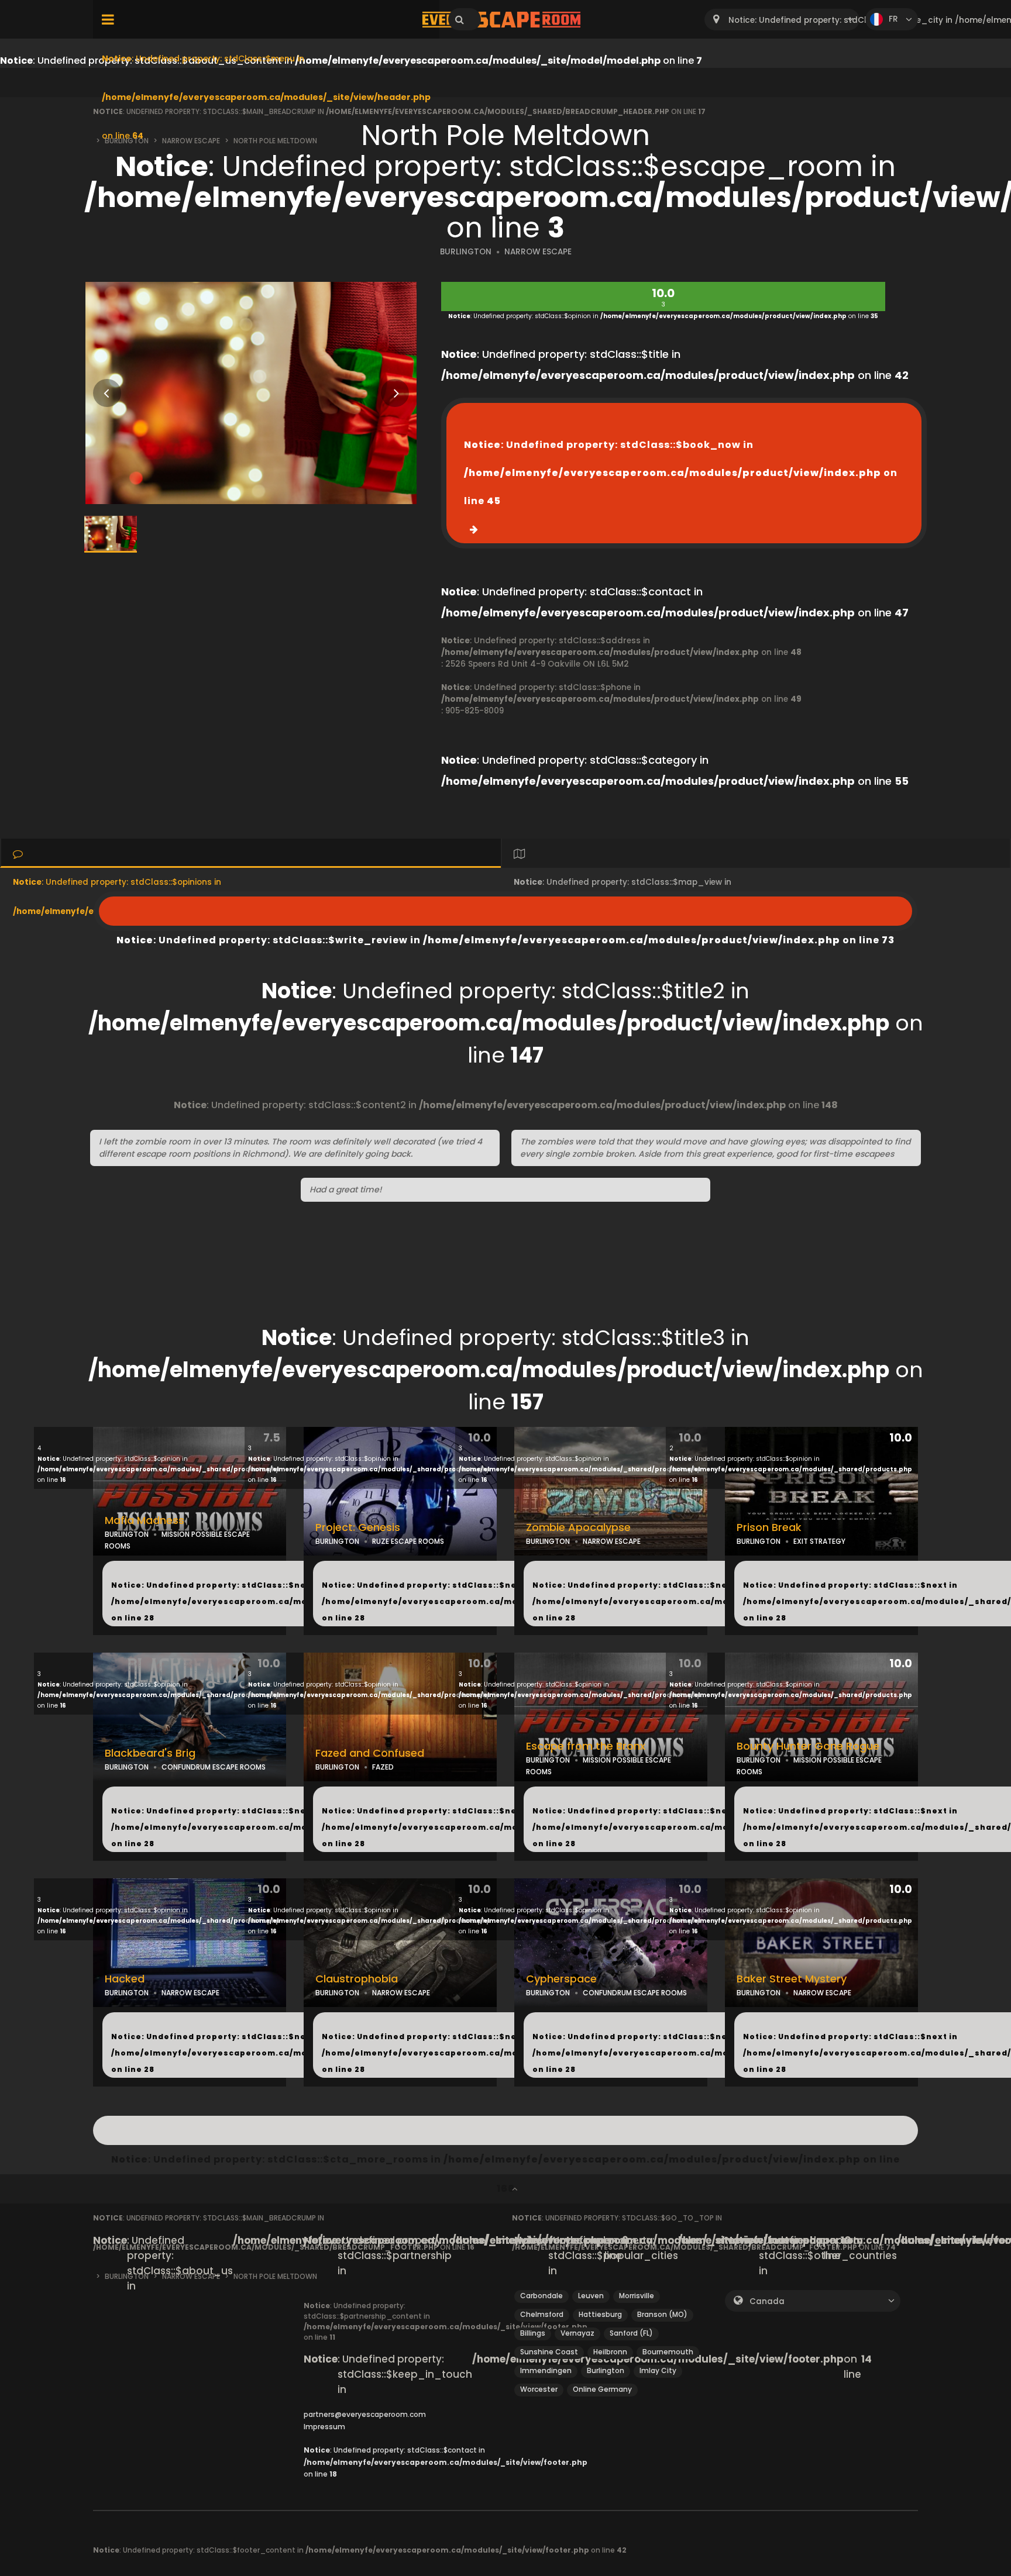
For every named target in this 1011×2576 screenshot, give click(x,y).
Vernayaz (577, 2333)
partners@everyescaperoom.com (365, 2414)
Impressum (324, 2427)
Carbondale (541, 2296)
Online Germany (602, 2389)
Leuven (591, 2296)
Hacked (125, 1979)
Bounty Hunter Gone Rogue (808, 1746)
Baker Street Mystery (792, 1979)
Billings (533, 2333)
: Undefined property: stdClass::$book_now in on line (681, 473)
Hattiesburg (600, 2314)
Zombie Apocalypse (578, 1527)
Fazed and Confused (370, 1753)
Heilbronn (610, 2352)
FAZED (383, 1767)
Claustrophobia (357, 1979)
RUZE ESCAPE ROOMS (408, 1541)
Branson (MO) (662, 2314)
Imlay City (658, 2370)
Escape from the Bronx (586, 1746)
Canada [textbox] (767, 2301)
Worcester (539, 2389)
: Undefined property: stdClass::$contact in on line (446, 2462)
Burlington (606, 2370)
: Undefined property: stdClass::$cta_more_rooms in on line (505, 2130)
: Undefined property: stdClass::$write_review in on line (505, 911)
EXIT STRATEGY (819, 1541)
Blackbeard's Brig (150, 1753)
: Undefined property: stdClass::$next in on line (276, 1601)
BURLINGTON (466, 252)
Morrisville (637, 2296)
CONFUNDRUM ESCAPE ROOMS (214, 1767)
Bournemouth (668, 2352)
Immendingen (546, 2370)
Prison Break (769, 1527)
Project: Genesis (358, 1527)
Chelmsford (542, 2314)
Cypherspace (561, 1979)
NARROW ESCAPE (538, 252)
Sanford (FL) (631, 2333)
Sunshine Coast (549, 2352)
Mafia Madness (145, 1520)
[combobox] (782, 20)
